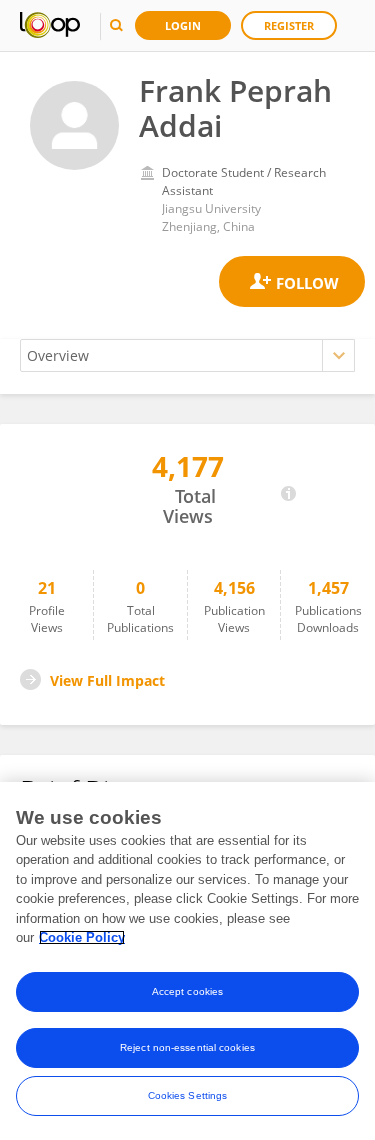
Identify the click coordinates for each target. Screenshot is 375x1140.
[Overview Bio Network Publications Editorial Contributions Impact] (187, 355)
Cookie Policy (82, 937)
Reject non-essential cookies (187, 1047)
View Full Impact (107, 680)
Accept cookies (187, 991)
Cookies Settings (188, 1095)
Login (183, 25)
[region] (187, 961)
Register (289, 25)
